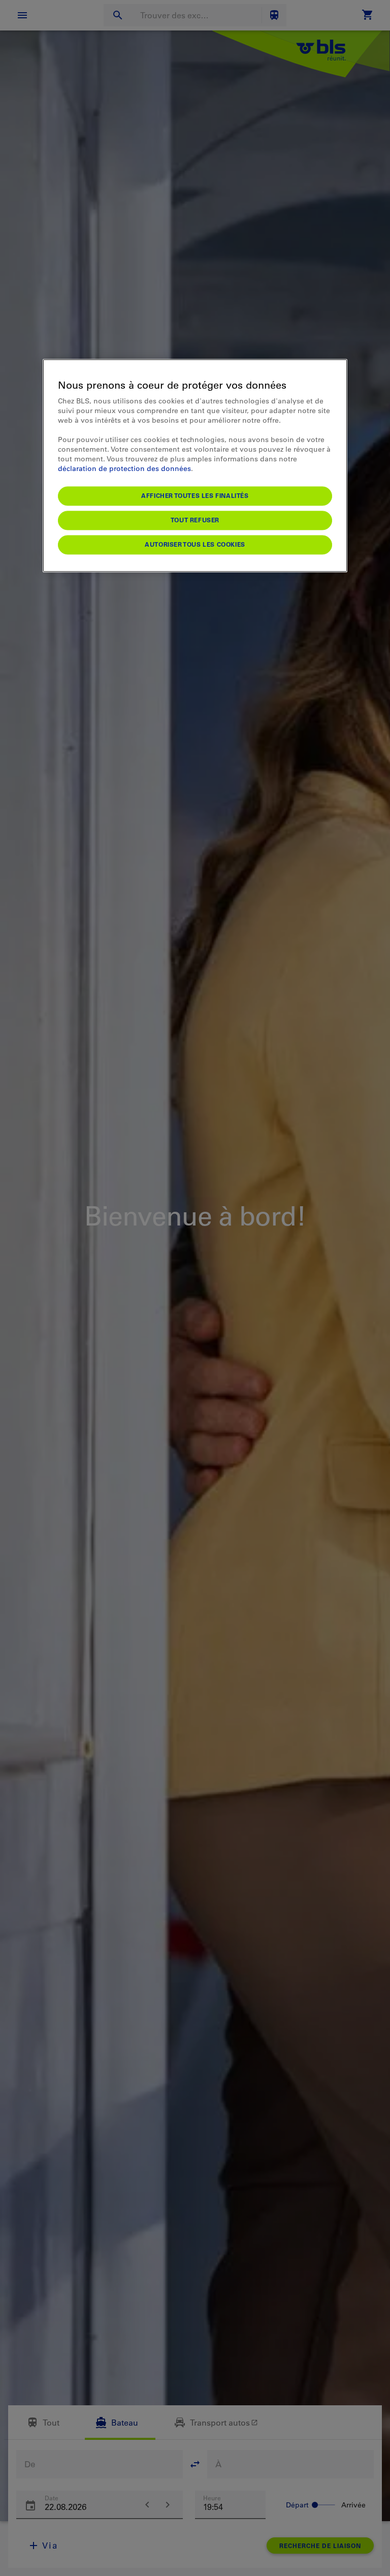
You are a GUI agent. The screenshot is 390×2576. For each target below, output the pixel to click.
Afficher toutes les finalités (195, 495)
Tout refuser (195, 520)
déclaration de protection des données (124, 468)
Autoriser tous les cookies (195, 544)
